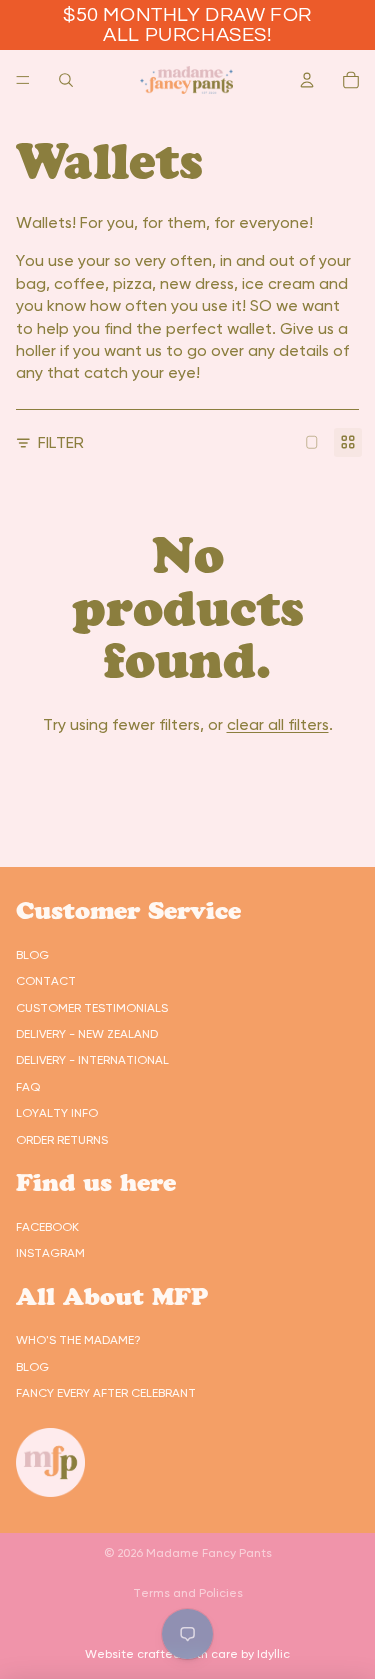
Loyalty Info (57, 1113)
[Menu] (23, 80)
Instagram (50, 1253)
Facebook (47, 1227)
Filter (61, 442)
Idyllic (273, 1654)
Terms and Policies (188, 1593)
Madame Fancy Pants (209, 1553)
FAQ (28, 1087)
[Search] (66, 80)
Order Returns (62, 1140)
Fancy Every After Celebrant (106, 1393)
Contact (46, 981)
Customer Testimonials (92, 1008)
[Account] (307, 80)
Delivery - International (92, 1060)
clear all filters (278, 724)
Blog (32, 955)
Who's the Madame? (78, 1340)
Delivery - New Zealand (87, 1034)
